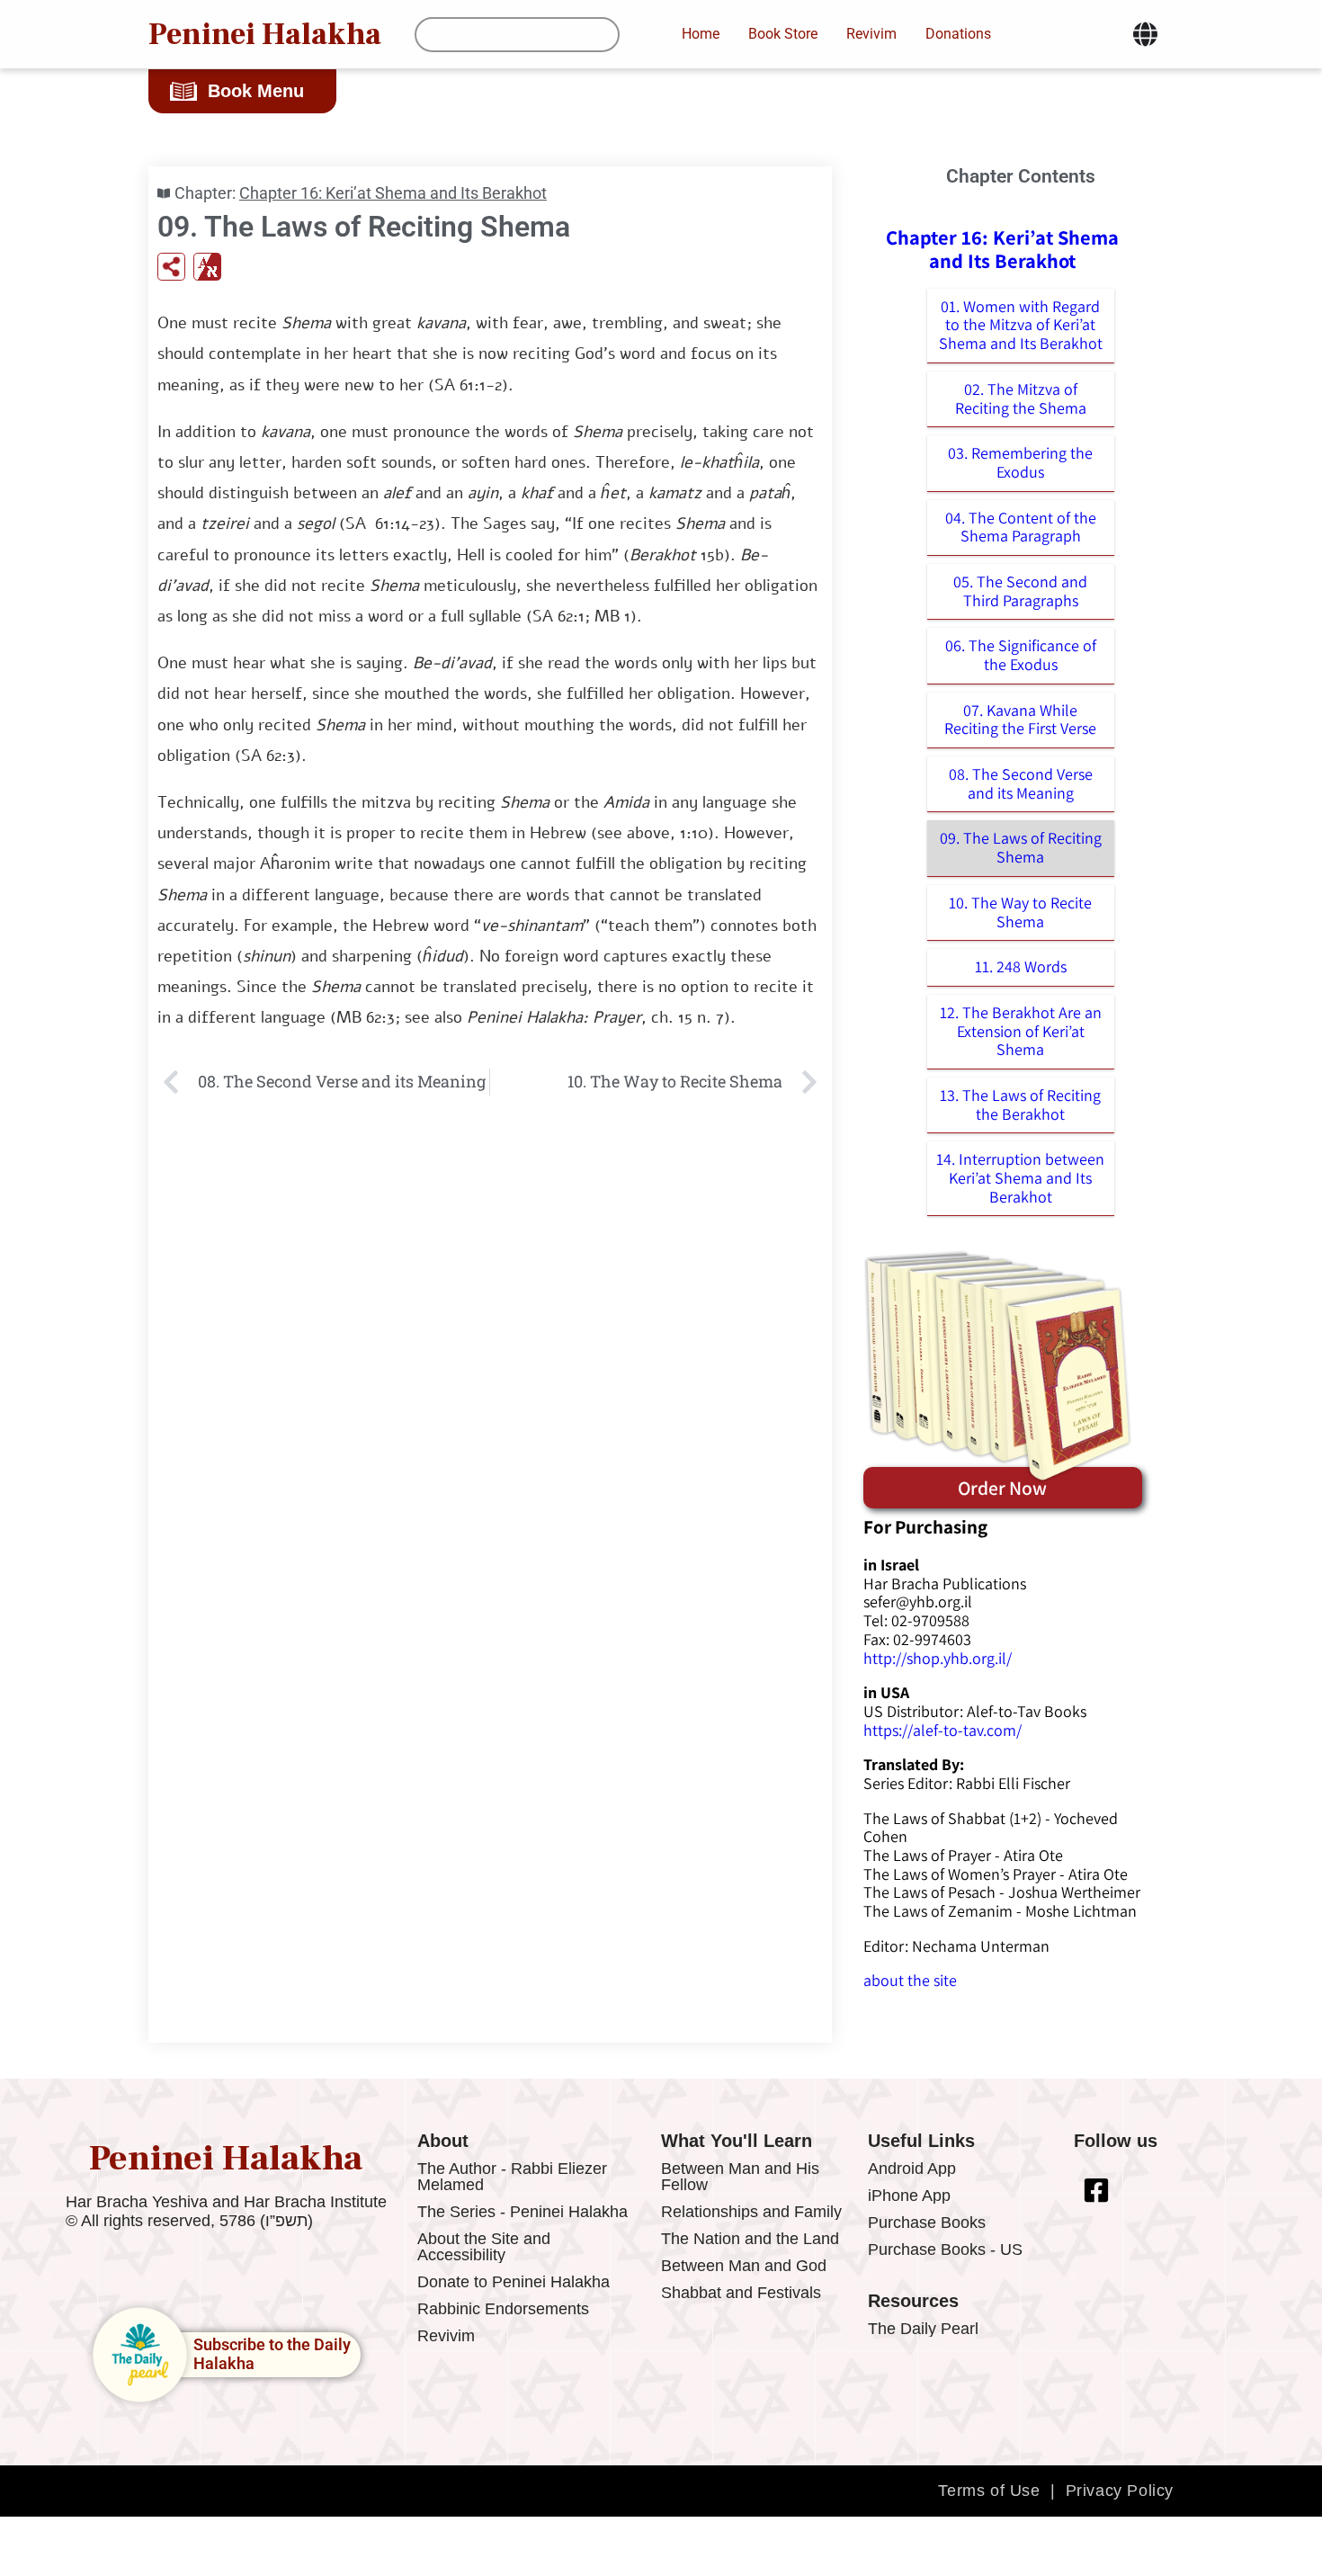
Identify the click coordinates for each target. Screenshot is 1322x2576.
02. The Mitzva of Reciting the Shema (1021, 398)
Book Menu (256, 91)
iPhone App (909, 2196)
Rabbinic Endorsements (503, 2309)
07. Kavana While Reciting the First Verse (1020, 720)
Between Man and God (744, 2266)
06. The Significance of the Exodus (1021, 655)
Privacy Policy (1120, 2491)
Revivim (446, 2336)
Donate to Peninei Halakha (514, 2282)
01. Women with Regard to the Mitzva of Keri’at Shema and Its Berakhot (1021, 325)
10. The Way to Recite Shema (1020, 912)
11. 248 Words (1021, 966)
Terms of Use (989, 2491)
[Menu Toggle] (1145, 34)
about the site (910, 1980)
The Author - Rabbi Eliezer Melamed (512, 2177)
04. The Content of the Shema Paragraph (1021, 527)
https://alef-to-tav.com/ (942, 1730)
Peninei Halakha (265, 34)
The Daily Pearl (923, 2329)
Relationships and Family (751, 2212)
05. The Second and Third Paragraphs (1020, 591)
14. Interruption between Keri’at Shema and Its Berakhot (1020, 1177)
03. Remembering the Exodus (1020, 462)
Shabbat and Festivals (741, 2293)
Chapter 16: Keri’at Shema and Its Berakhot (393, 193)
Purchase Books (927, 2223)
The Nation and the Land (750, 2239)
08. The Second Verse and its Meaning (1021, 783)
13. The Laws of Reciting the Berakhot (1020, 1105)
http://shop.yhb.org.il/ (938, 1658)
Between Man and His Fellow (740, 2177)
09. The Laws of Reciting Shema (1021, 847)
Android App (912, 2169)
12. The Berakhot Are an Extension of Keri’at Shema (1021, 1031)
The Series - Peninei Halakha (523, 2212)
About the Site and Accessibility (484, 2247)
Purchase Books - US (945, 2250)
